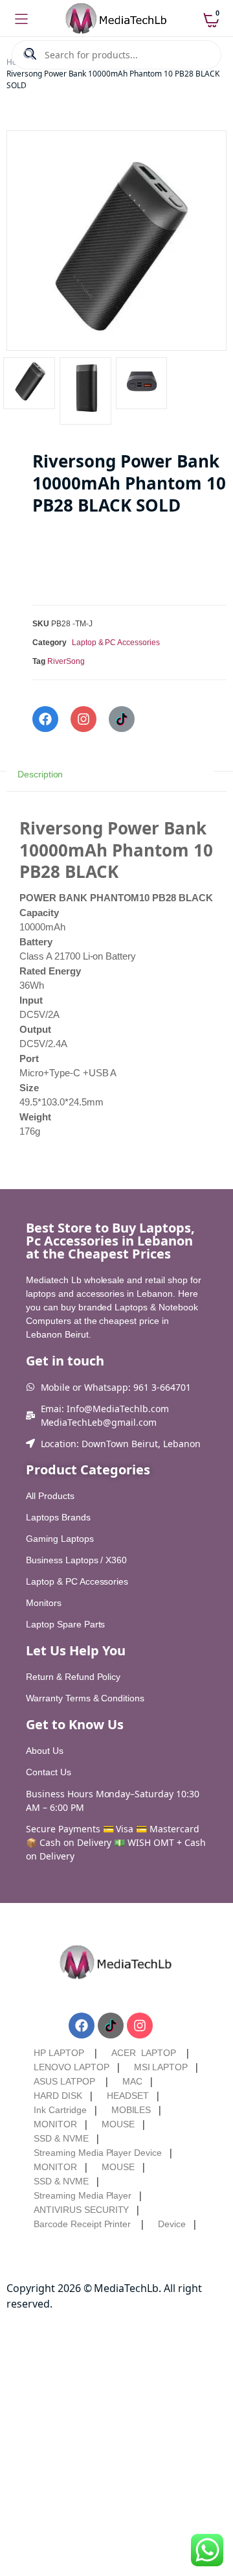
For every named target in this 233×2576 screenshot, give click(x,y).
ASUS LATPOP (64, 2081)
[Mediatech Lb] (117, 19)
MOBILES (131, 2110)
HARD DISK (58, 2096)
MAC (132, 2081)
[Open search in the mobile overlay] (116, 55)
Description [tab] (40, 774)
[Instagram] (83, 719)
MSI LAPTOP (161, 2067)
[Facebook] (45, 719)
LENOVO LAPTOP (72, 2067)
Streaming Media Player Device (98, 2153)
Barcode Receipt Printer (82, 2224)
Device (172, 2224)
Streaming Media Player (83, 2195)
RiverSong (66, 661)
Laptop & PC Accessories (116, 643)
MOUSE (118, 2124)
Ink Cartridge (60, 2110)
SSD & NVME (61, 2138)
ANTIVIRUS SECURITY (81, 2210)
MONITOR (55, 2124)
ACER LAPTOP (144, 2053)
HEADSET (128, 2096)
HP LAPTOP (59, 2053)
